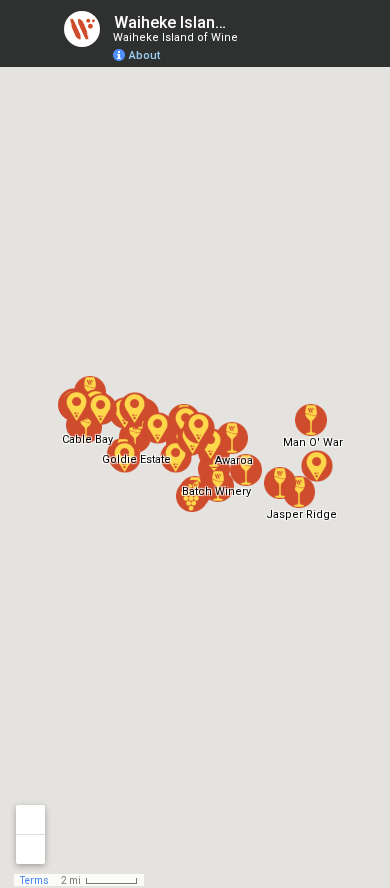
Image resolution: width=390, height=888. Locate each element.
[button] (218, 486)
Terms (34, 880)
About (144, 55)
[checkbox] (245, 22)
